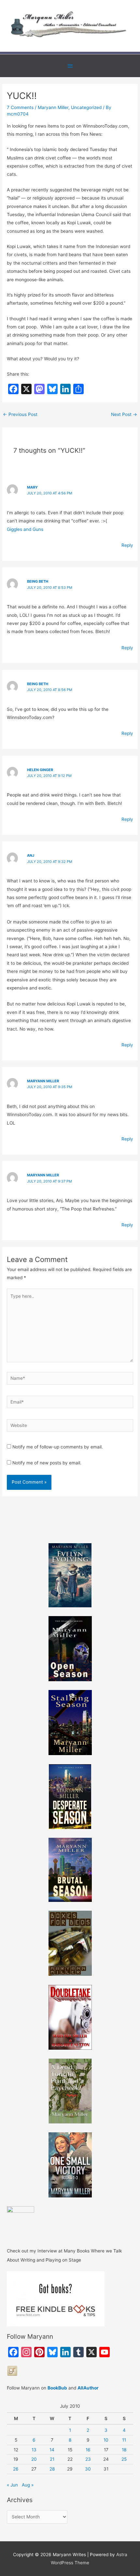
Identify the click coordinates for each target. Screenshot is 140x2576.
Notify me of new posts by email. (47, 1463)
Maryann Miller (53, 107)
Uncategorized (86, 107)
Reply (127, 545)
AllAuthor (88, 2388)
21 (52, 2459)
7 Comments (20, 107)
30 (88, 2469)
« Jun (12, 2485)
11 (124, 2440)
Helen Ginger (40, 770)
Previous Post (20, 414)
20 (34, 2459)
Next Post (124, 414)
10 (106, 2440)
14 (52, 2450)
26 (16, 2469)
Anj (31, 855)
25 (124, 2459)
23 (88, 2459)
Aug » (28, 2485)
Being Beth (38, 581)
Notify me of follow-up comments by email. (58, 1447)
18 (124, 2450)
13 (34, 2450)
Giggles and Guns (25, 529)
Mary (32, 487)
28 (52, 2469)
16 (88, 2450)
